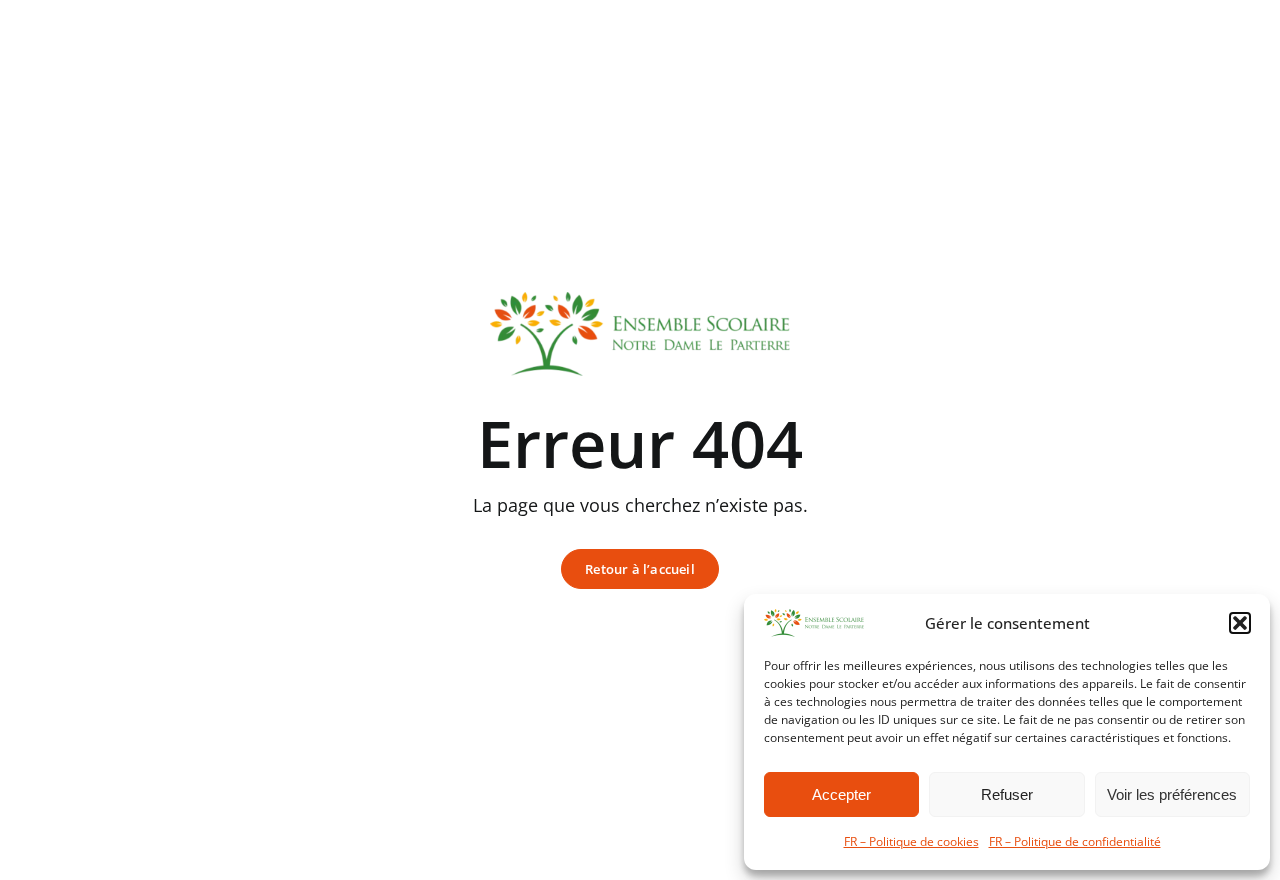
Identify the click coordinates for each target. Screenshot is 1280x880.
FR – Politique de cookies (911, 841)
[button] (1240, 623)
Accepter (841, 794)
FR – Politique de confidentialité (1075, 841)
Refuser (1007, 794)
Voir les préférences (1172, 794)
